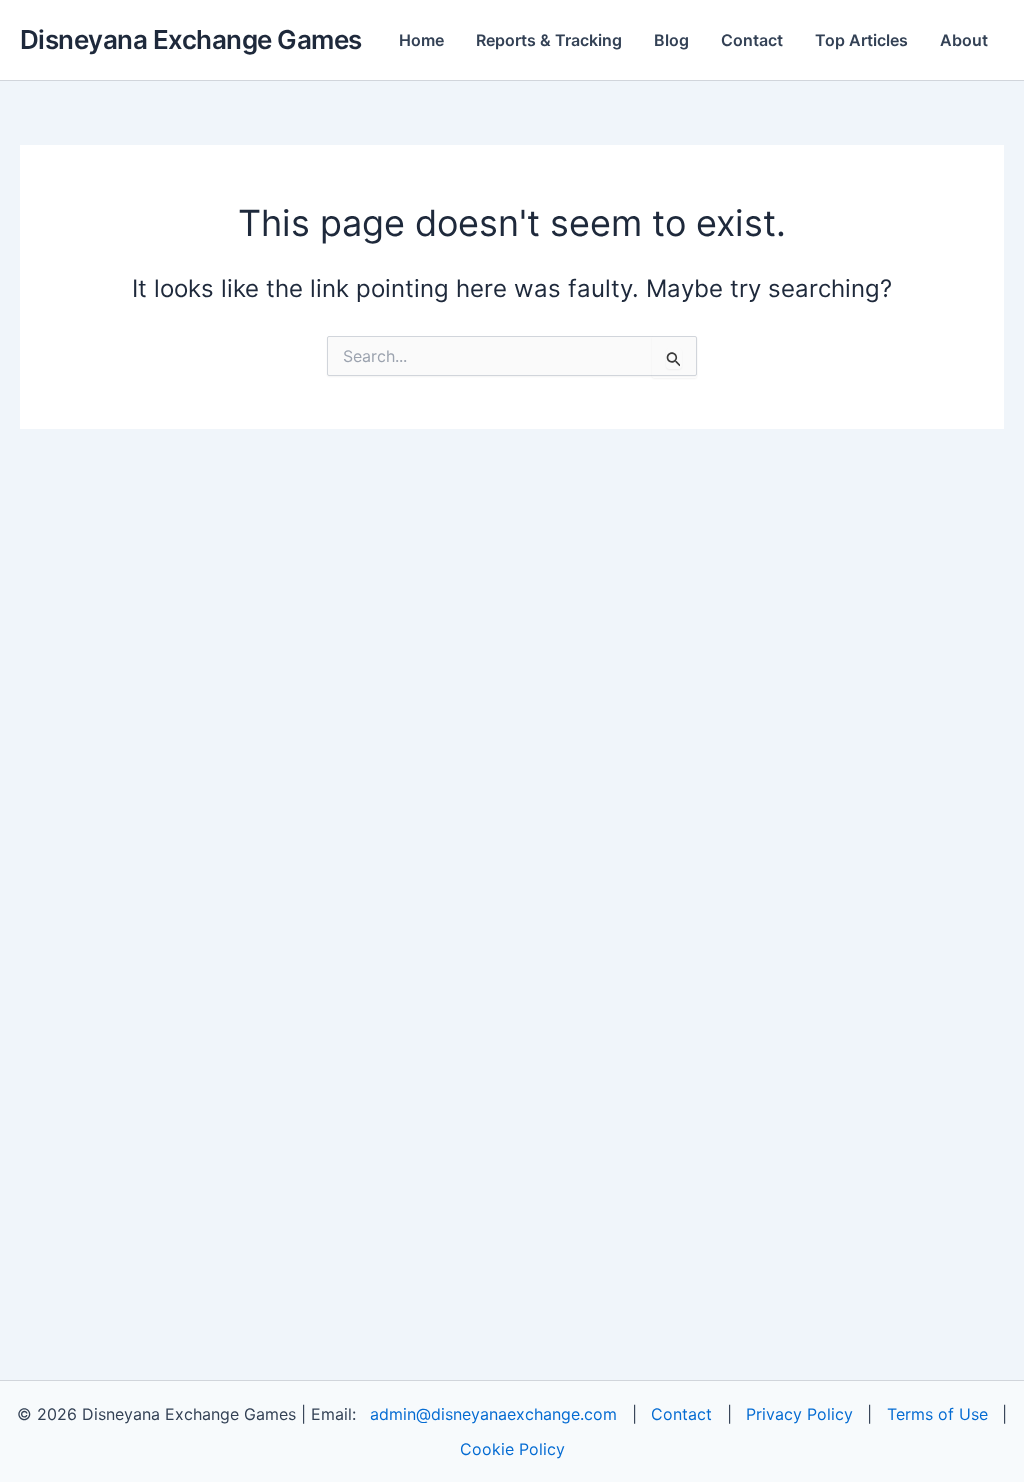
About (964, 40)
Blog (671, 40)
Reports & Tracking (549, 40)
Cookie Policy (512, 1449)
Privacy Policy (799, 1414)
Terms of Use (937, 1414)
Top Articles (861, 40)
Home (421, 40)
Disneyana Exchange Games (191, 39)
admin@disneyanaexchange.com (493, 1414)
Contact (752, 40)
